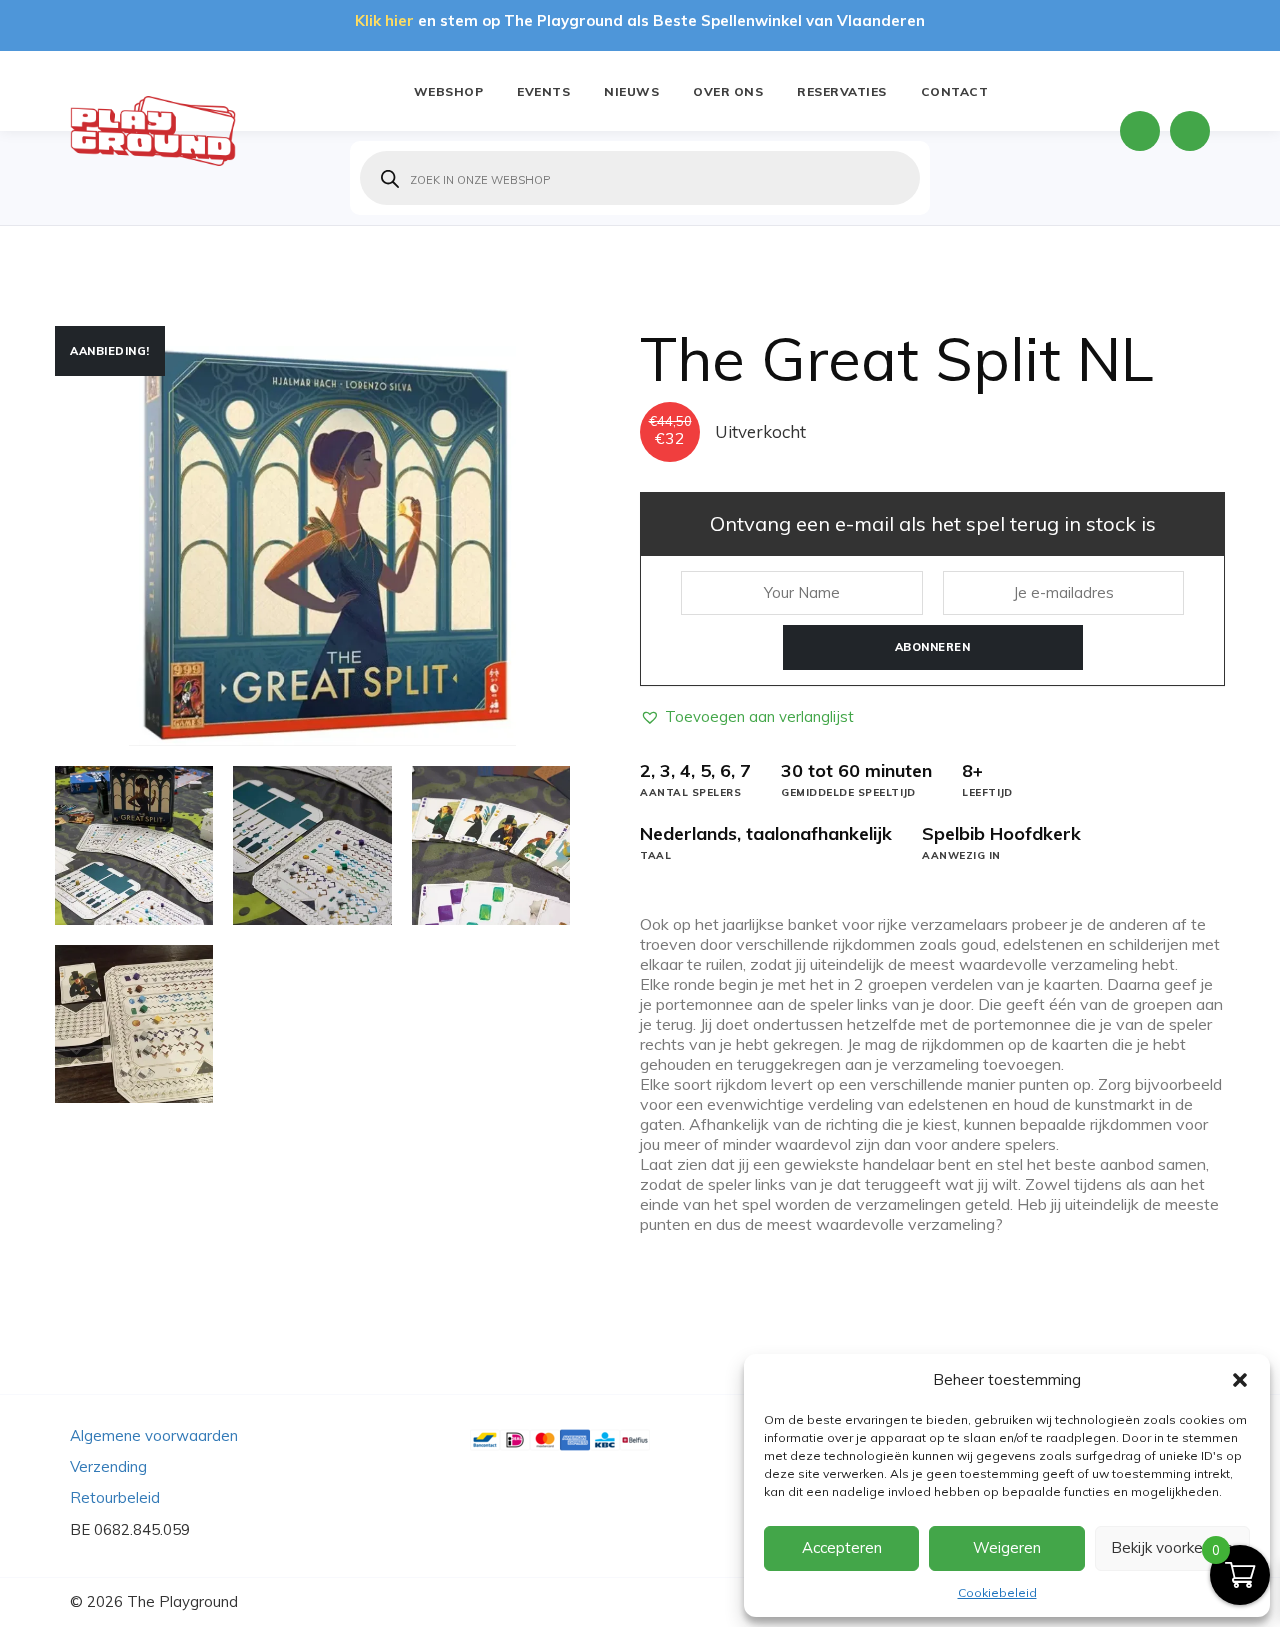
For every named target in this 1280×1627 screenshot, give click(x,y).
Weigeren (1007, 1547)
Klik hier (384, 20)
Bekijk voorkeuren (1172, 1547)
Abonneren (933, 647)
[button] (1240, 1380)
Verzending (108, 1466)
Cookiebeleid (997, 1592)
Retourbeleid (115, 1497)
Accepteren (842, 1547)
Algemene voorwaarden (154, 1435)
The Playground (182, 1601)
